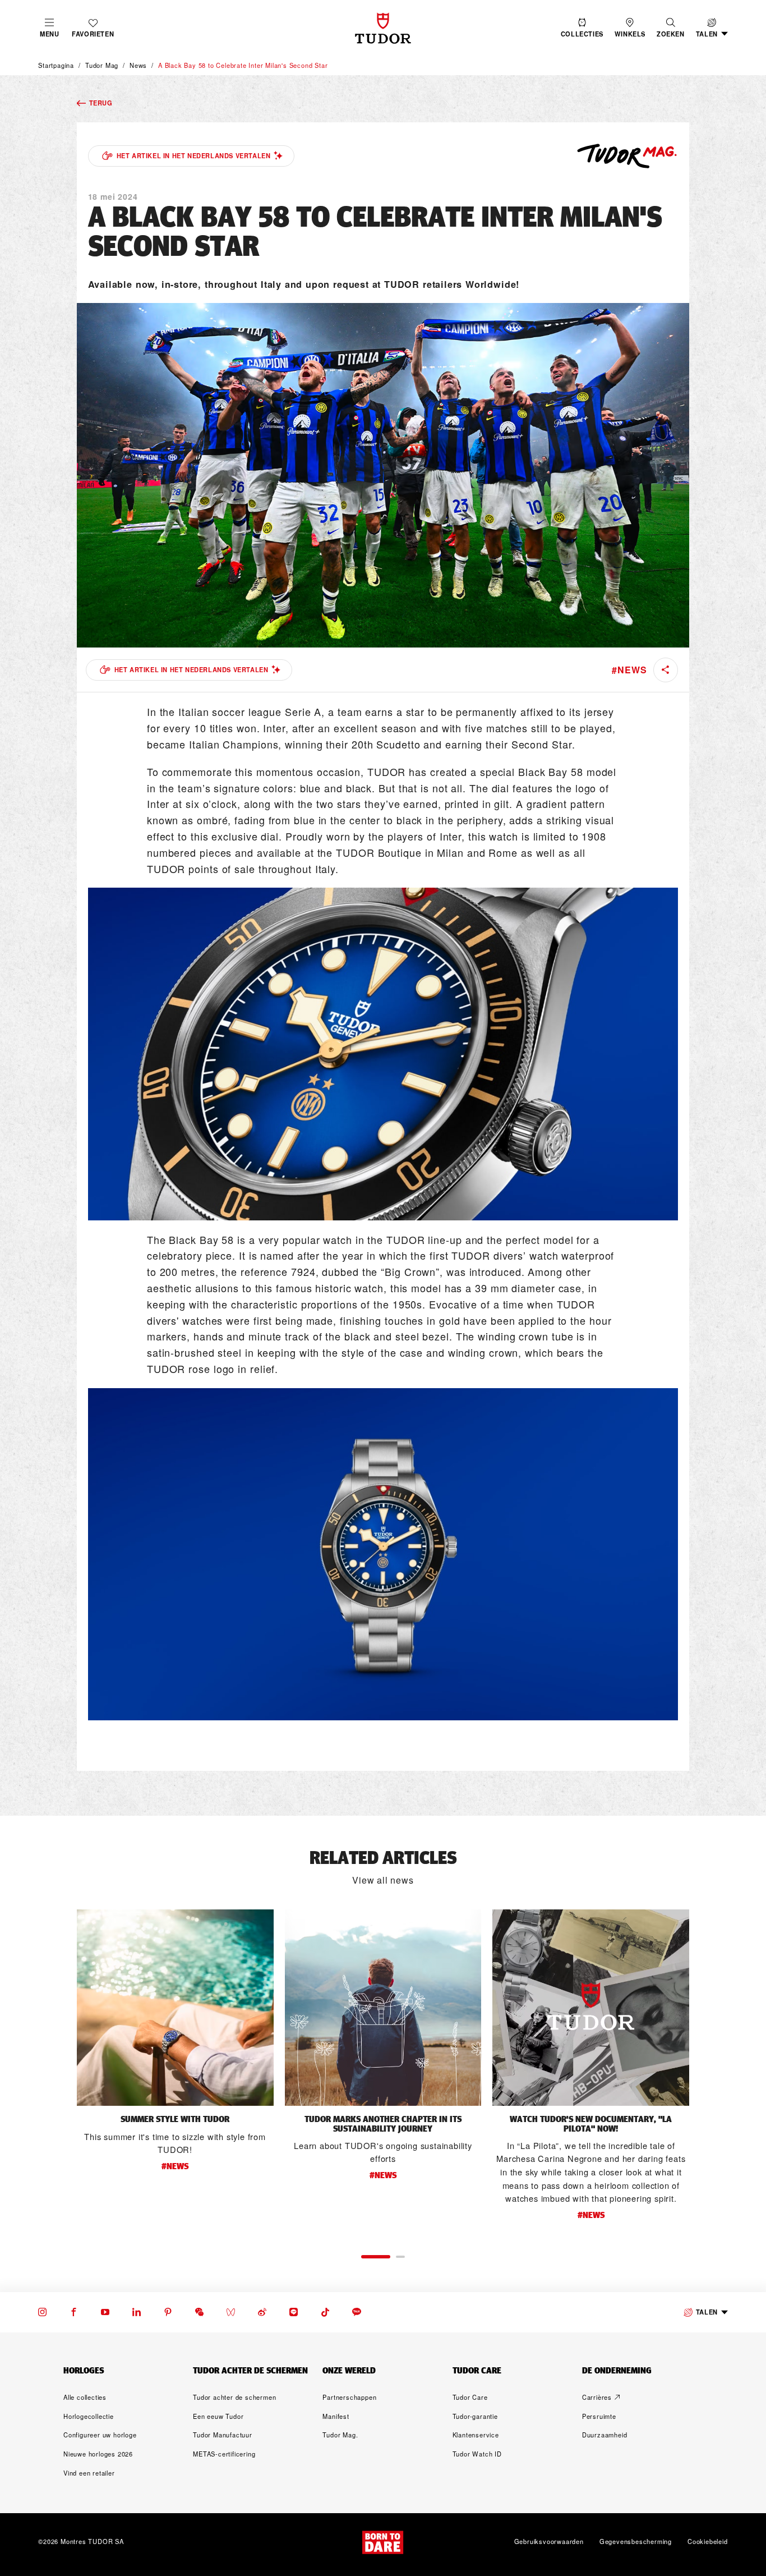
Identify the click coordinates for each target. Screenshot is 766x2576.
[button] (671, 28)
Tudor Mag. (340, 2435)
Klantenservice (476, 2435)
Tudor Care (470, 2397)
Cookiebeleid (708, 2542)
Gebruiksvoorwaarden (549, 2542)
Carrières (597, 2397)
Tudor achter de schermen (234, 2397)
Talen (707, 2312)
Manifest (336, 2416)
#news (629, 670)
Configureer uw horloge (100, 2435)
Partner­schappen (349, 2397)
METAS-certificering (224, 2454)
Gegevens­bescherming (636, 2542)
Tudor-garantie (475, 2416)
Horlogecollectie (89, 2416)
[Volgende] (714, 2071)
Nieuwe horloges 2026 (98, 2454)
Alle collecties (85, 2397)
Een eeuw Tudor (218, 2416)
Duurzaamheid (605, 2435)
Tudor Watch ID (477, 2454)
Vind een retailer (89, 2473)
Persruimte (599, 2416)
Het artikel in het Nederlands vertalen (194, 155)
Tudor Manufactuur (223, 2435)
